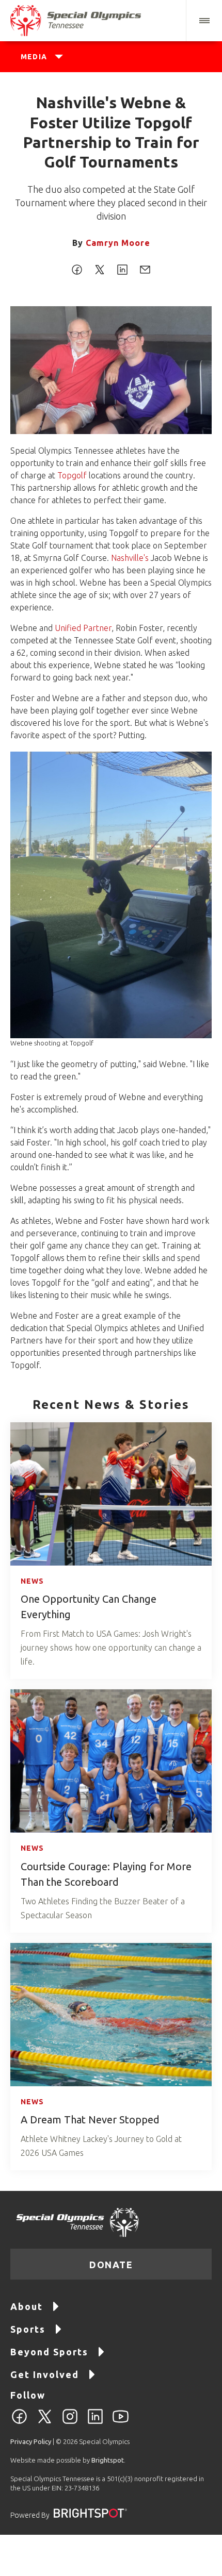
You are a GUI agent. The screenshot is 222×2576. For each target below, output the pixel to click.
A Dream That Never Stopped (90, 2120)
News (32, 1581)
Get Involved (45, 2374)
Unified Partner (83, 628)
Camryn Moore (118, 243)
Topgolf (72, 475)
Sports (28, 2329)
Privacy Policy (31, 2441)
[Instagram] (70, 2422)
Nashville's (130, 558)
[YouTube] (121, 2422)
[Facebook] (19, 2422)
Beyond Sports (49, 2352)
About (27, 2306)
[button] (204, 21)
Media (34, 57)
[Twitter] (45, 2422)
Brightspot (108, 2460)
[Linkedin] (95, 2422)
